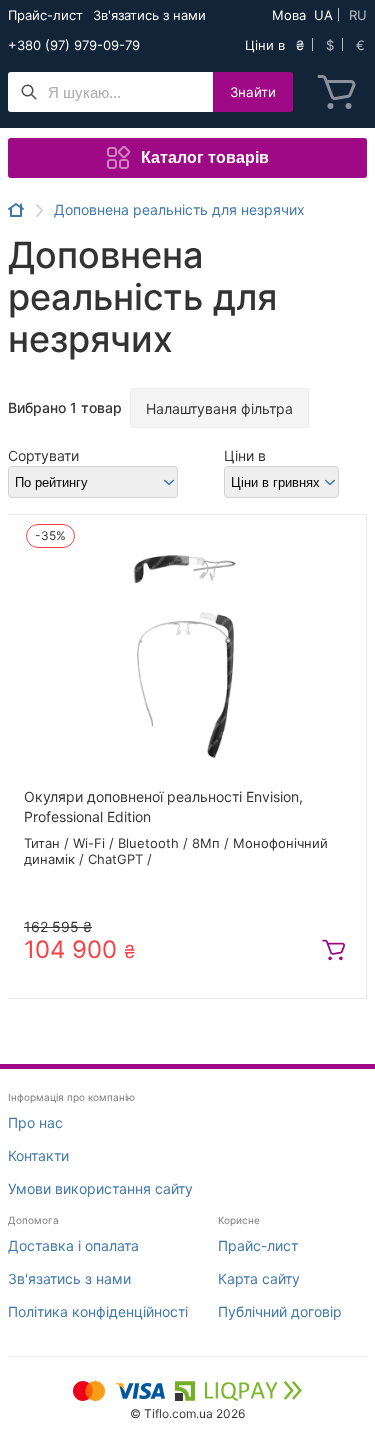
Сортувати (43, 455)
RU (358, 15)
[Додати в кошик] (334, 950)
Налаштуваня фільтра (219, 408)
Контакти (38, 1155)
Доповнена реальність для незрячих (179, 210)
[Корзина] (337, 92)
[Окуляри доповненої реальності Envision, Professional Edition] (187, 651)
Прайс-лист (45, 15)
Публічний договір (280, 1311)
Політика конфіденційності (98, 1311)
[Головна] (16, 210)
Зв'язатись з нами (149, 15)
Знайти (253, 92)
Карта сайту (259, 1278)
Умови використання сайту (100, 1188)
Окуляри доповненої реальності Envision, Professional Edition (163, 806)
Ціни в (245, 455)
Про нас (35, 1122)
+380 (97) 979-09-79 (74, 45)
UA (323, 15)
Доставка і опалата (73, 1245)
